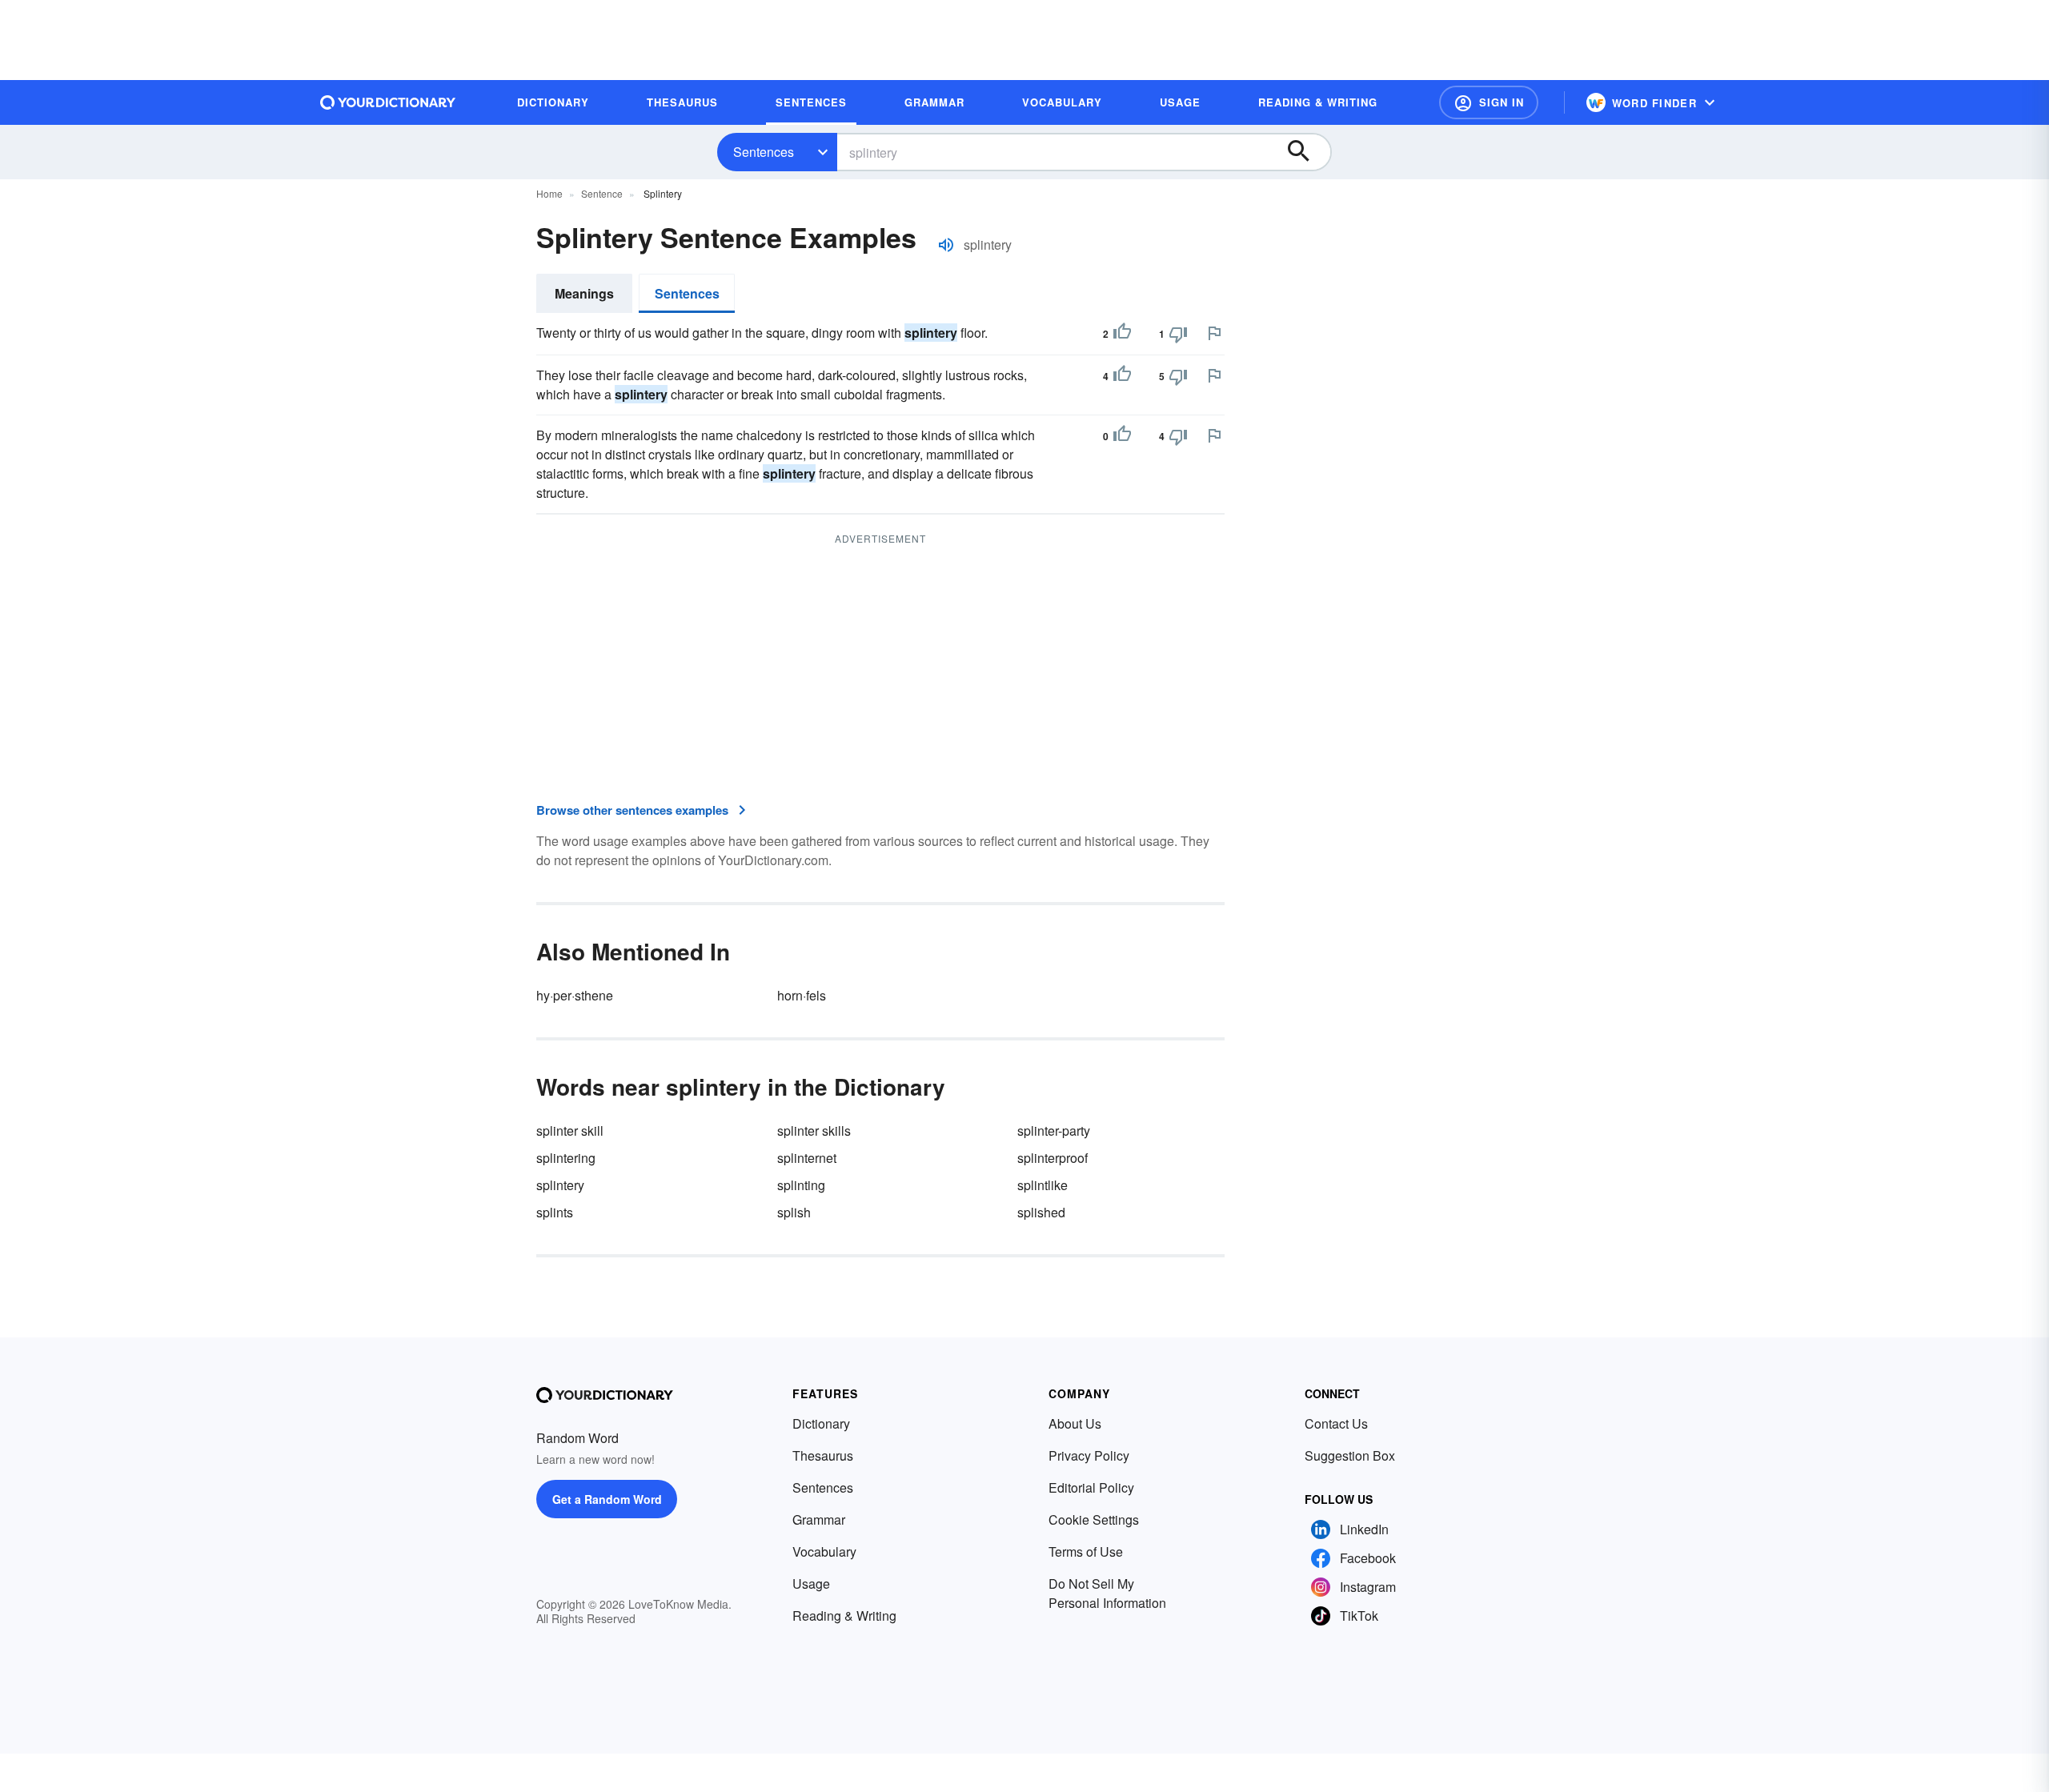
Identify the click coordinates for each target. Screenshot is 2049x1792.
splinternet (807, 1158)
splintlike (1043, 1185)
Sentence (602, 193)
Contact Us (1336, 1423)
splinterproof (1053, 1158)
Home (549, 193)
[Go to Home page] (388, 102)
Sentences (764, 152)
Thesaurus (823, 1455)
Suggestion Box (1350, 1455)
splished (1041, 1212)
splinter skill (570, 1131)
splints (555, 1212)
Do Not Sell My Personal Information (1107, 1593)
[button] (1489, 102)
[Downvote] (1178, 334)
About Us (1075, 1423)
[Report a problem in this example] (1214, 333)
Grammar (819, 1519)
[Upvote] (1122, 334)
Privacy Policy (1089, 1455)
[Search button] (1306, 152)
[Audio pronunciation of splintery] (946, 245)
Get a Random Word (607, 1499)
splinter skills (814, 1131)
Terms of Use (1086, 1551)
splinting (801, 1185)
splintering (566, 1158)
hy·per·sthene (575, 995)
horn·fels (802, 995)
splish (794, 1212)
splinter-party (1054, 1131)
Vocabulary (824, 1551)
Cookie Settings (1094, 1519)
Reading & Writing (844, 1616)
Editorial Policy (1091, 1487)
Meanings (584, 293)
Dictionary (821, 1423)
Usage (811, 1584)
